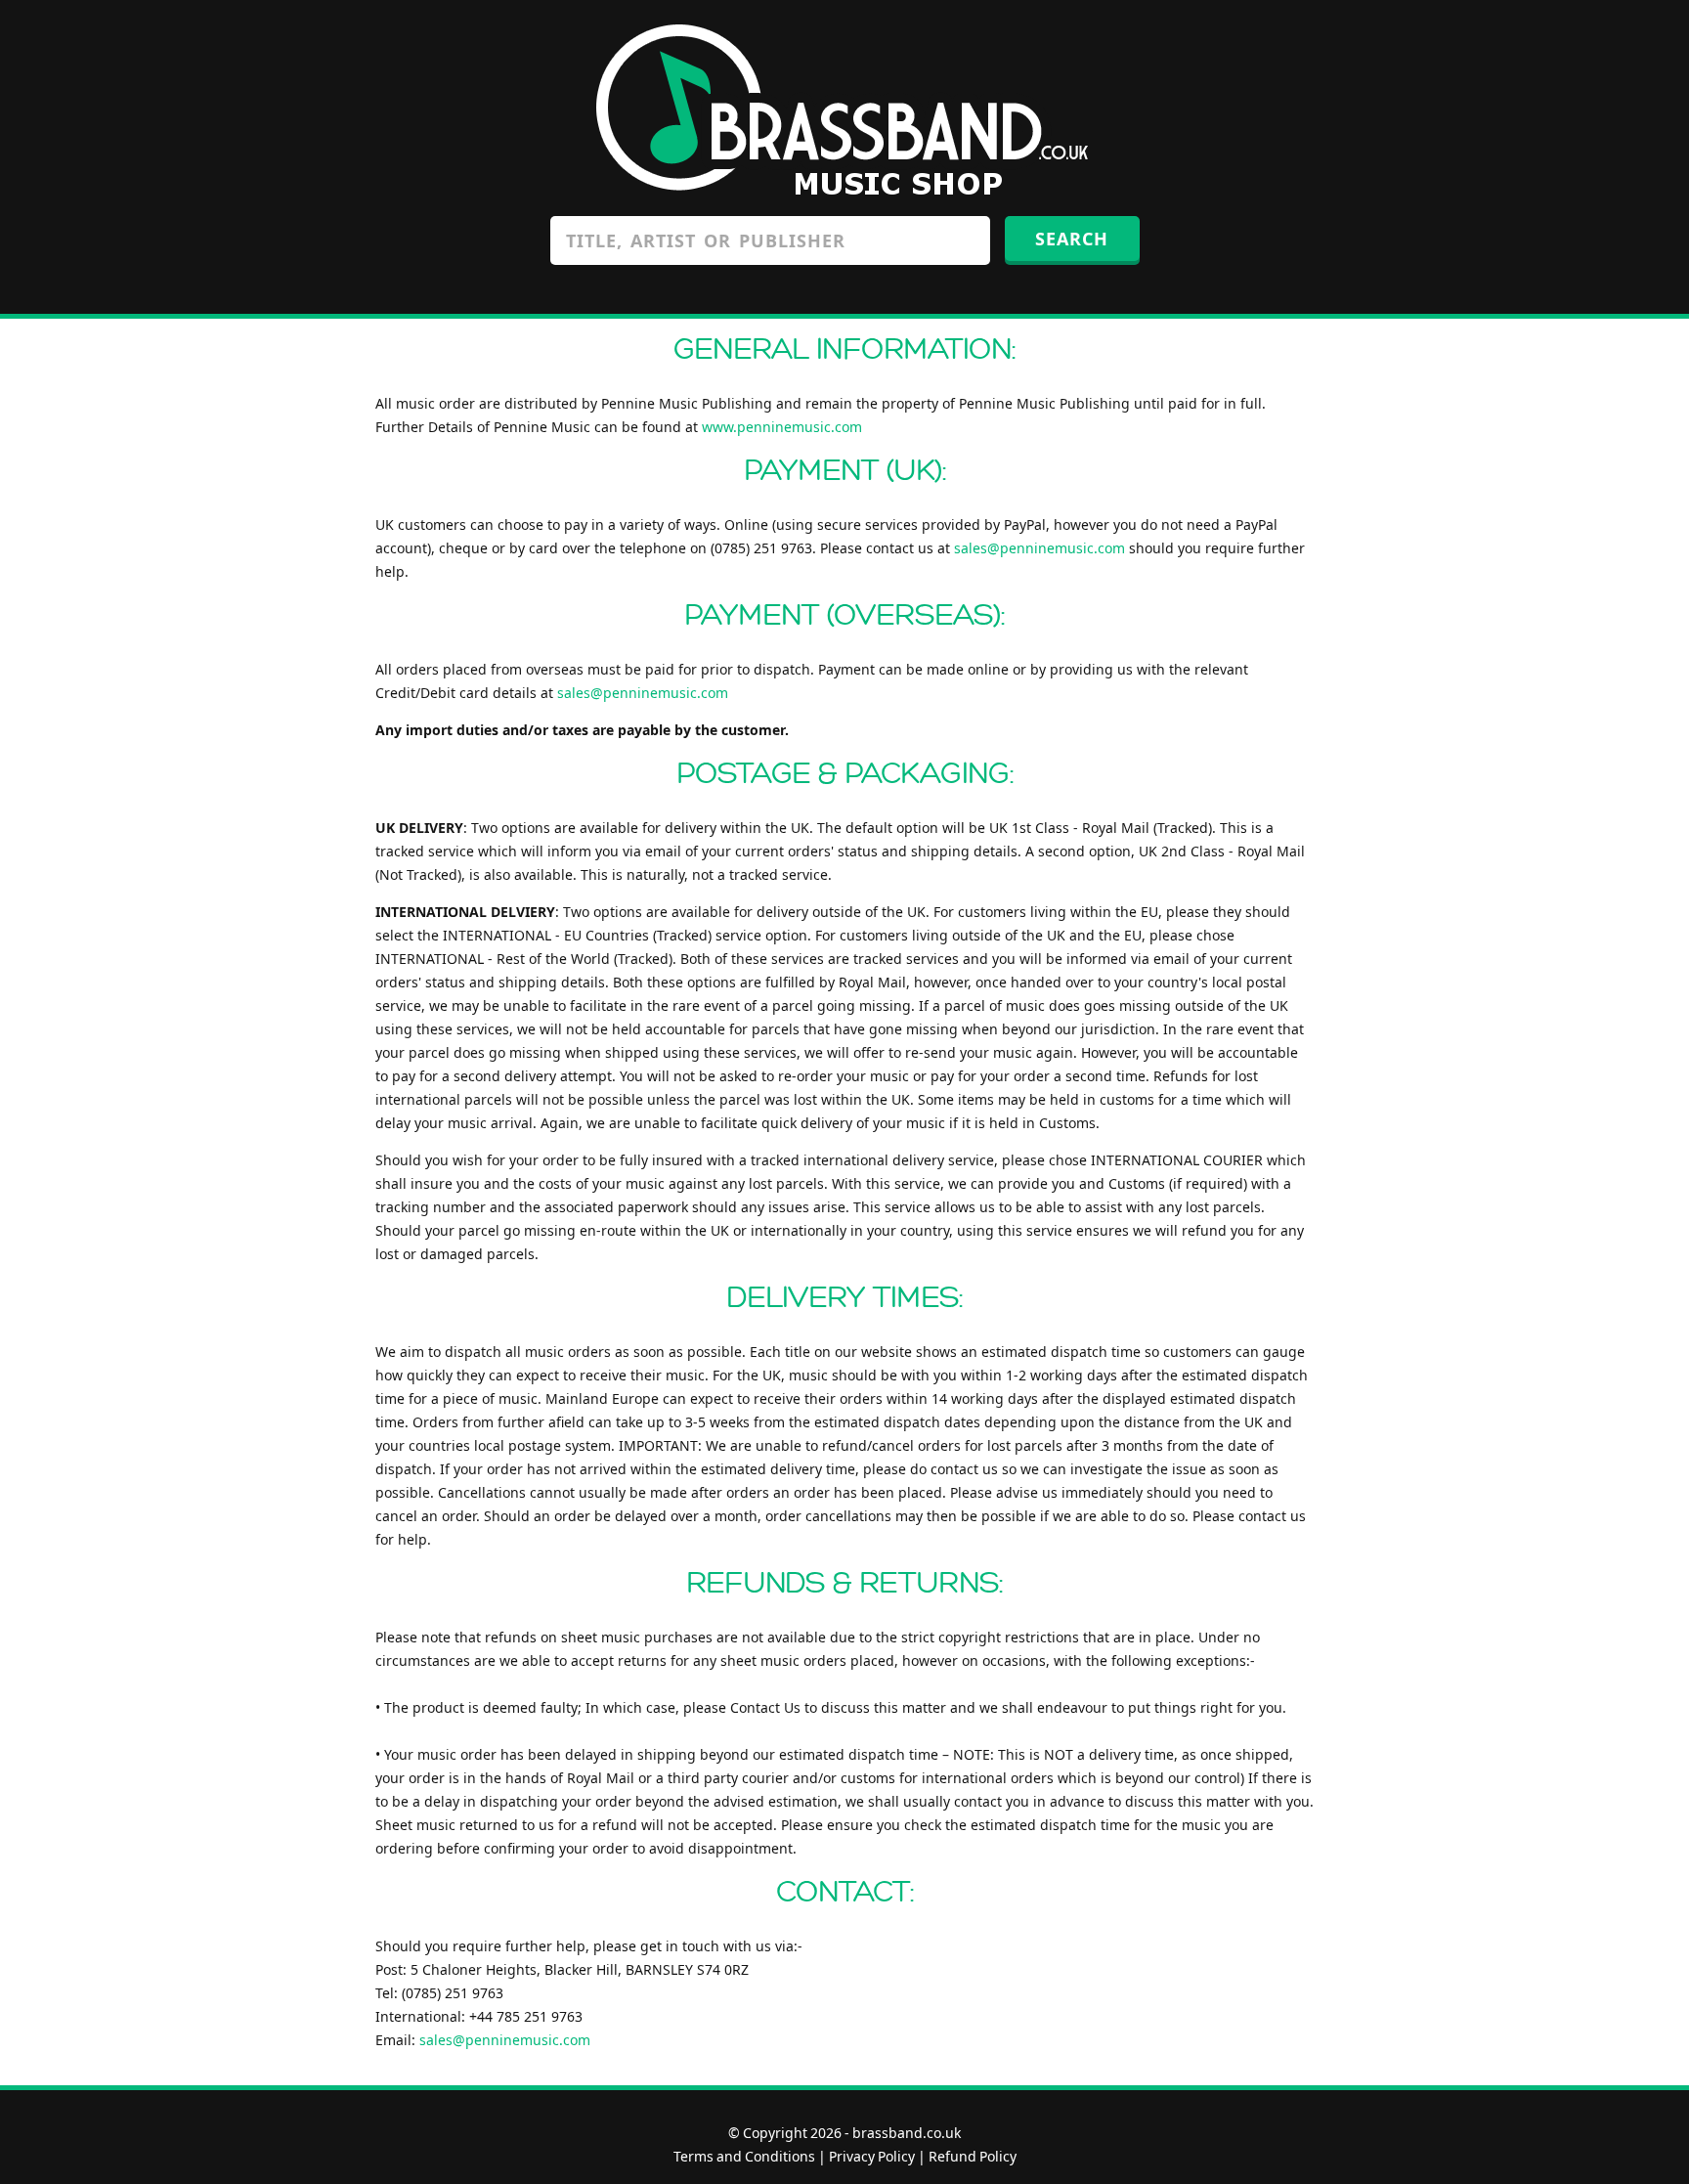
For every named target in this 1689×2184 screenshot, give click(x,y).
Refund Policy (973, 2156)
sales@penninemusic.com (1039, 548)
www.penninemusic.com (782, 427)
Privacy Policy (872, 2156)
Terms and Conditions (744, 2156)
